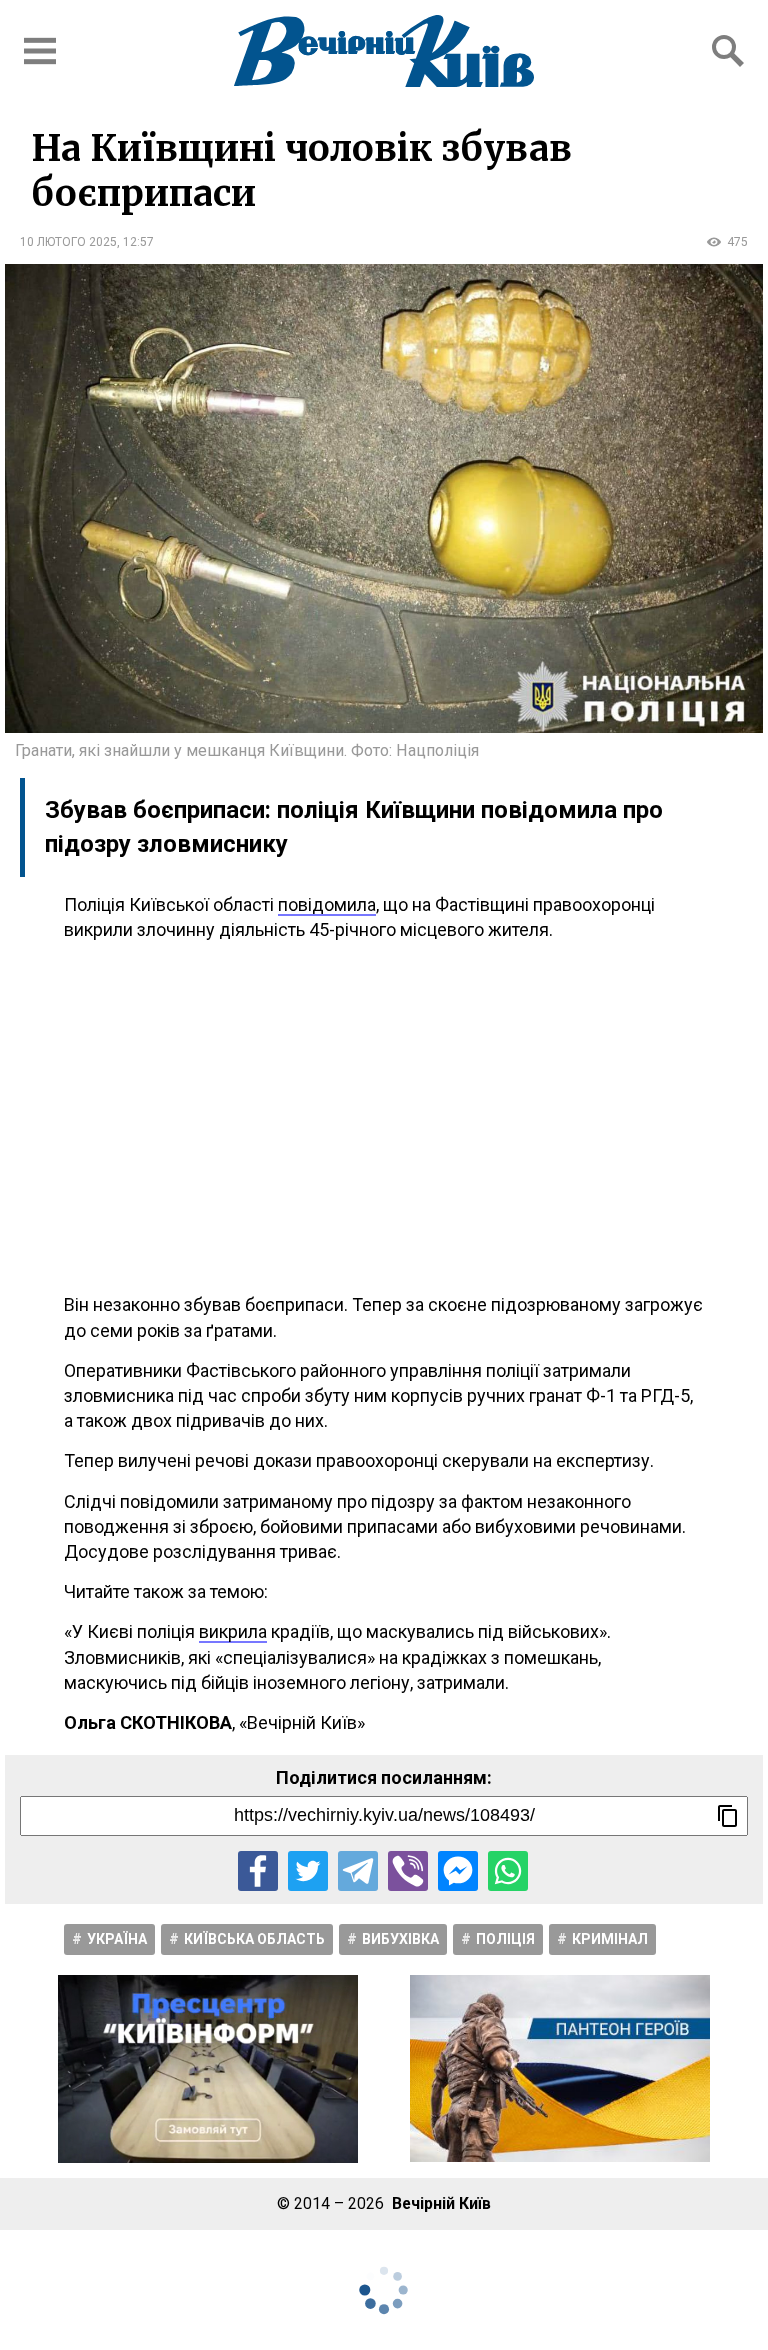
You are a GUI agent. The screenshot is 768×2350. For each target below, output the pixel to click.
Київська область (254, 1939)
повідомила (327, 904)
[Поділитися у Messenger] (458, 1871)
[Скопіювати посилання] (728, 1816)
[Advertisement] (384, 1117)
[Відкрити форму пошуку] (728, 51)
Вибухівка (400, 1939)
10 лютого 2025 (68, 242)
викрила (233, 1631)
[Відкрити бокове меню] (40, 51)
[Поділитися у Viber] (408, 1871)
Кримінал (610, 1939)
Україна (117, 1939)
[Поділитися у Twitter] (308, 1871)
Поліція (505, 1939)
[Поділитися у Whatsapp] (508, 1871)
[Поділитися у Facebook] (258, 1871)
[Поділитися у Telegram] (358, 1871)
